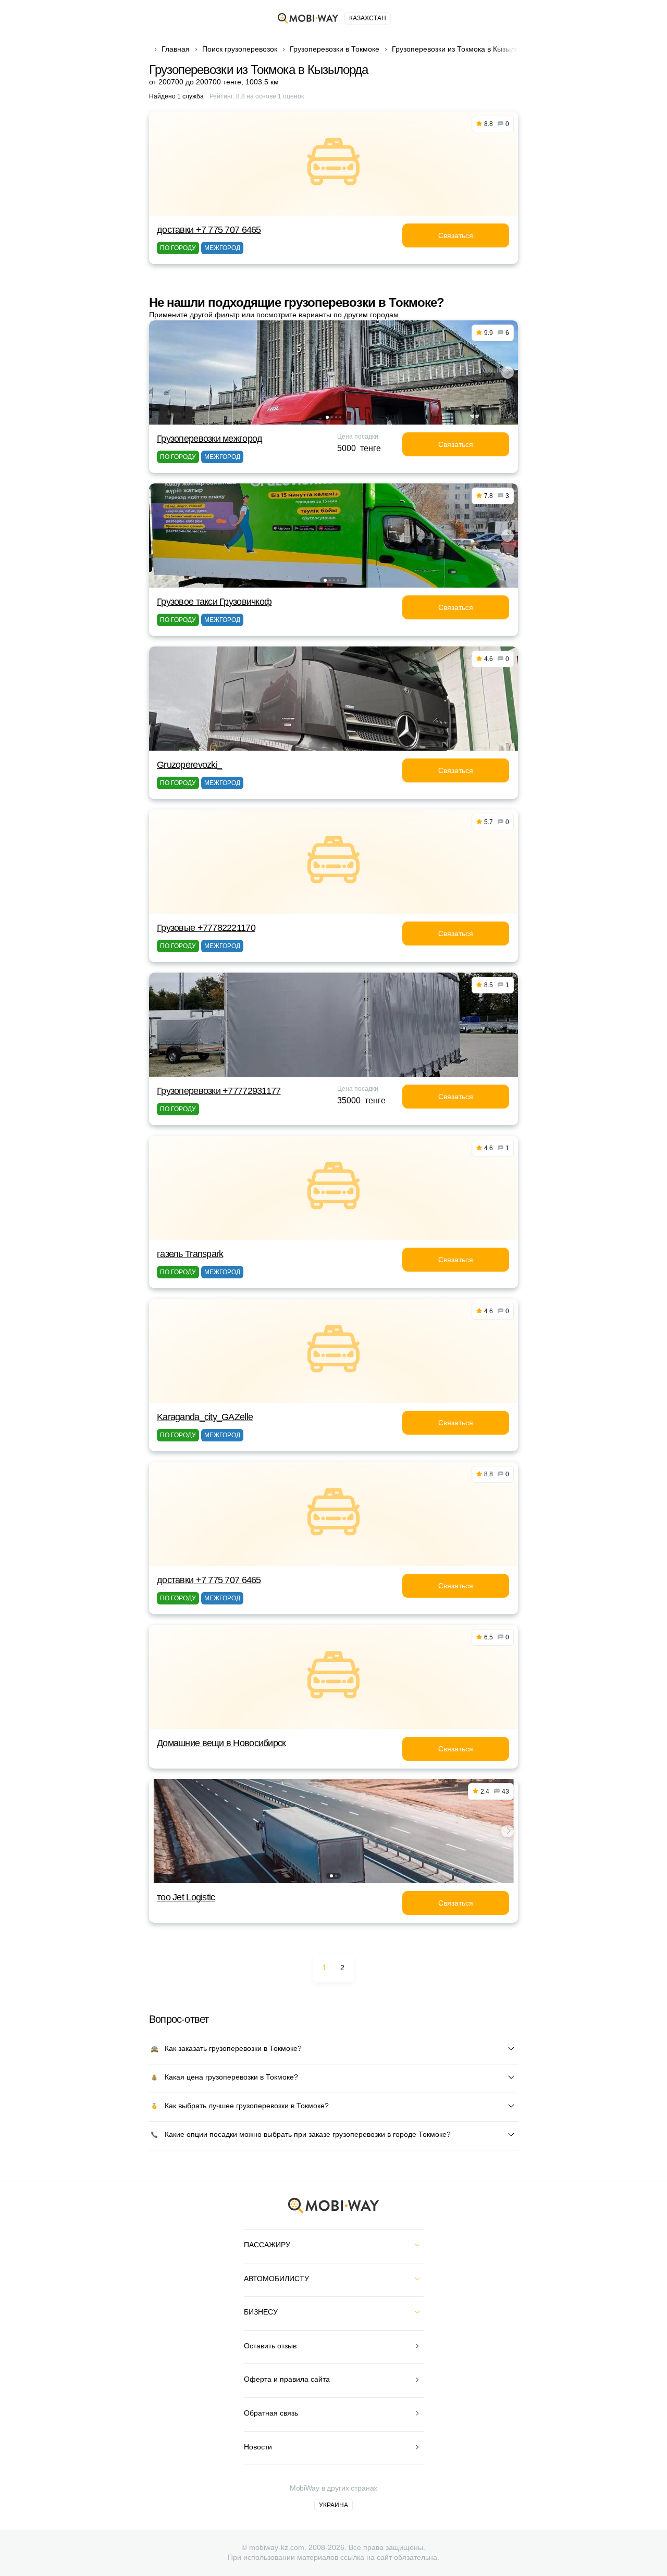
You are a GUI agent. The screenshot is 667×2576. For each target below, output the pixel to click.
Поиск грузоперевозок (240, 49)
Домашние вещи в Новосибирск (221, 1743)
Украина (333, 2505)
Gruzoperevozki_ (189, 765)
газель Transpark (190, 1254)
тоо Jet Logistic (186, 1897)
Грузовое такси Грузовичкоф (214, 602)
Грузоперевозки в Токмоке (335, 49)
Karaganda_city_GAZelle (205, 1417)
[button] (327, 417)
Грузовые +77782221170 (206, 928)
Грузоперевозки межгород (209, 439)
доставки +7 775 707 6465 (209, 230)
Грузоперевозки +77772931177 (219, 1091)
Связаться (456, 235)
